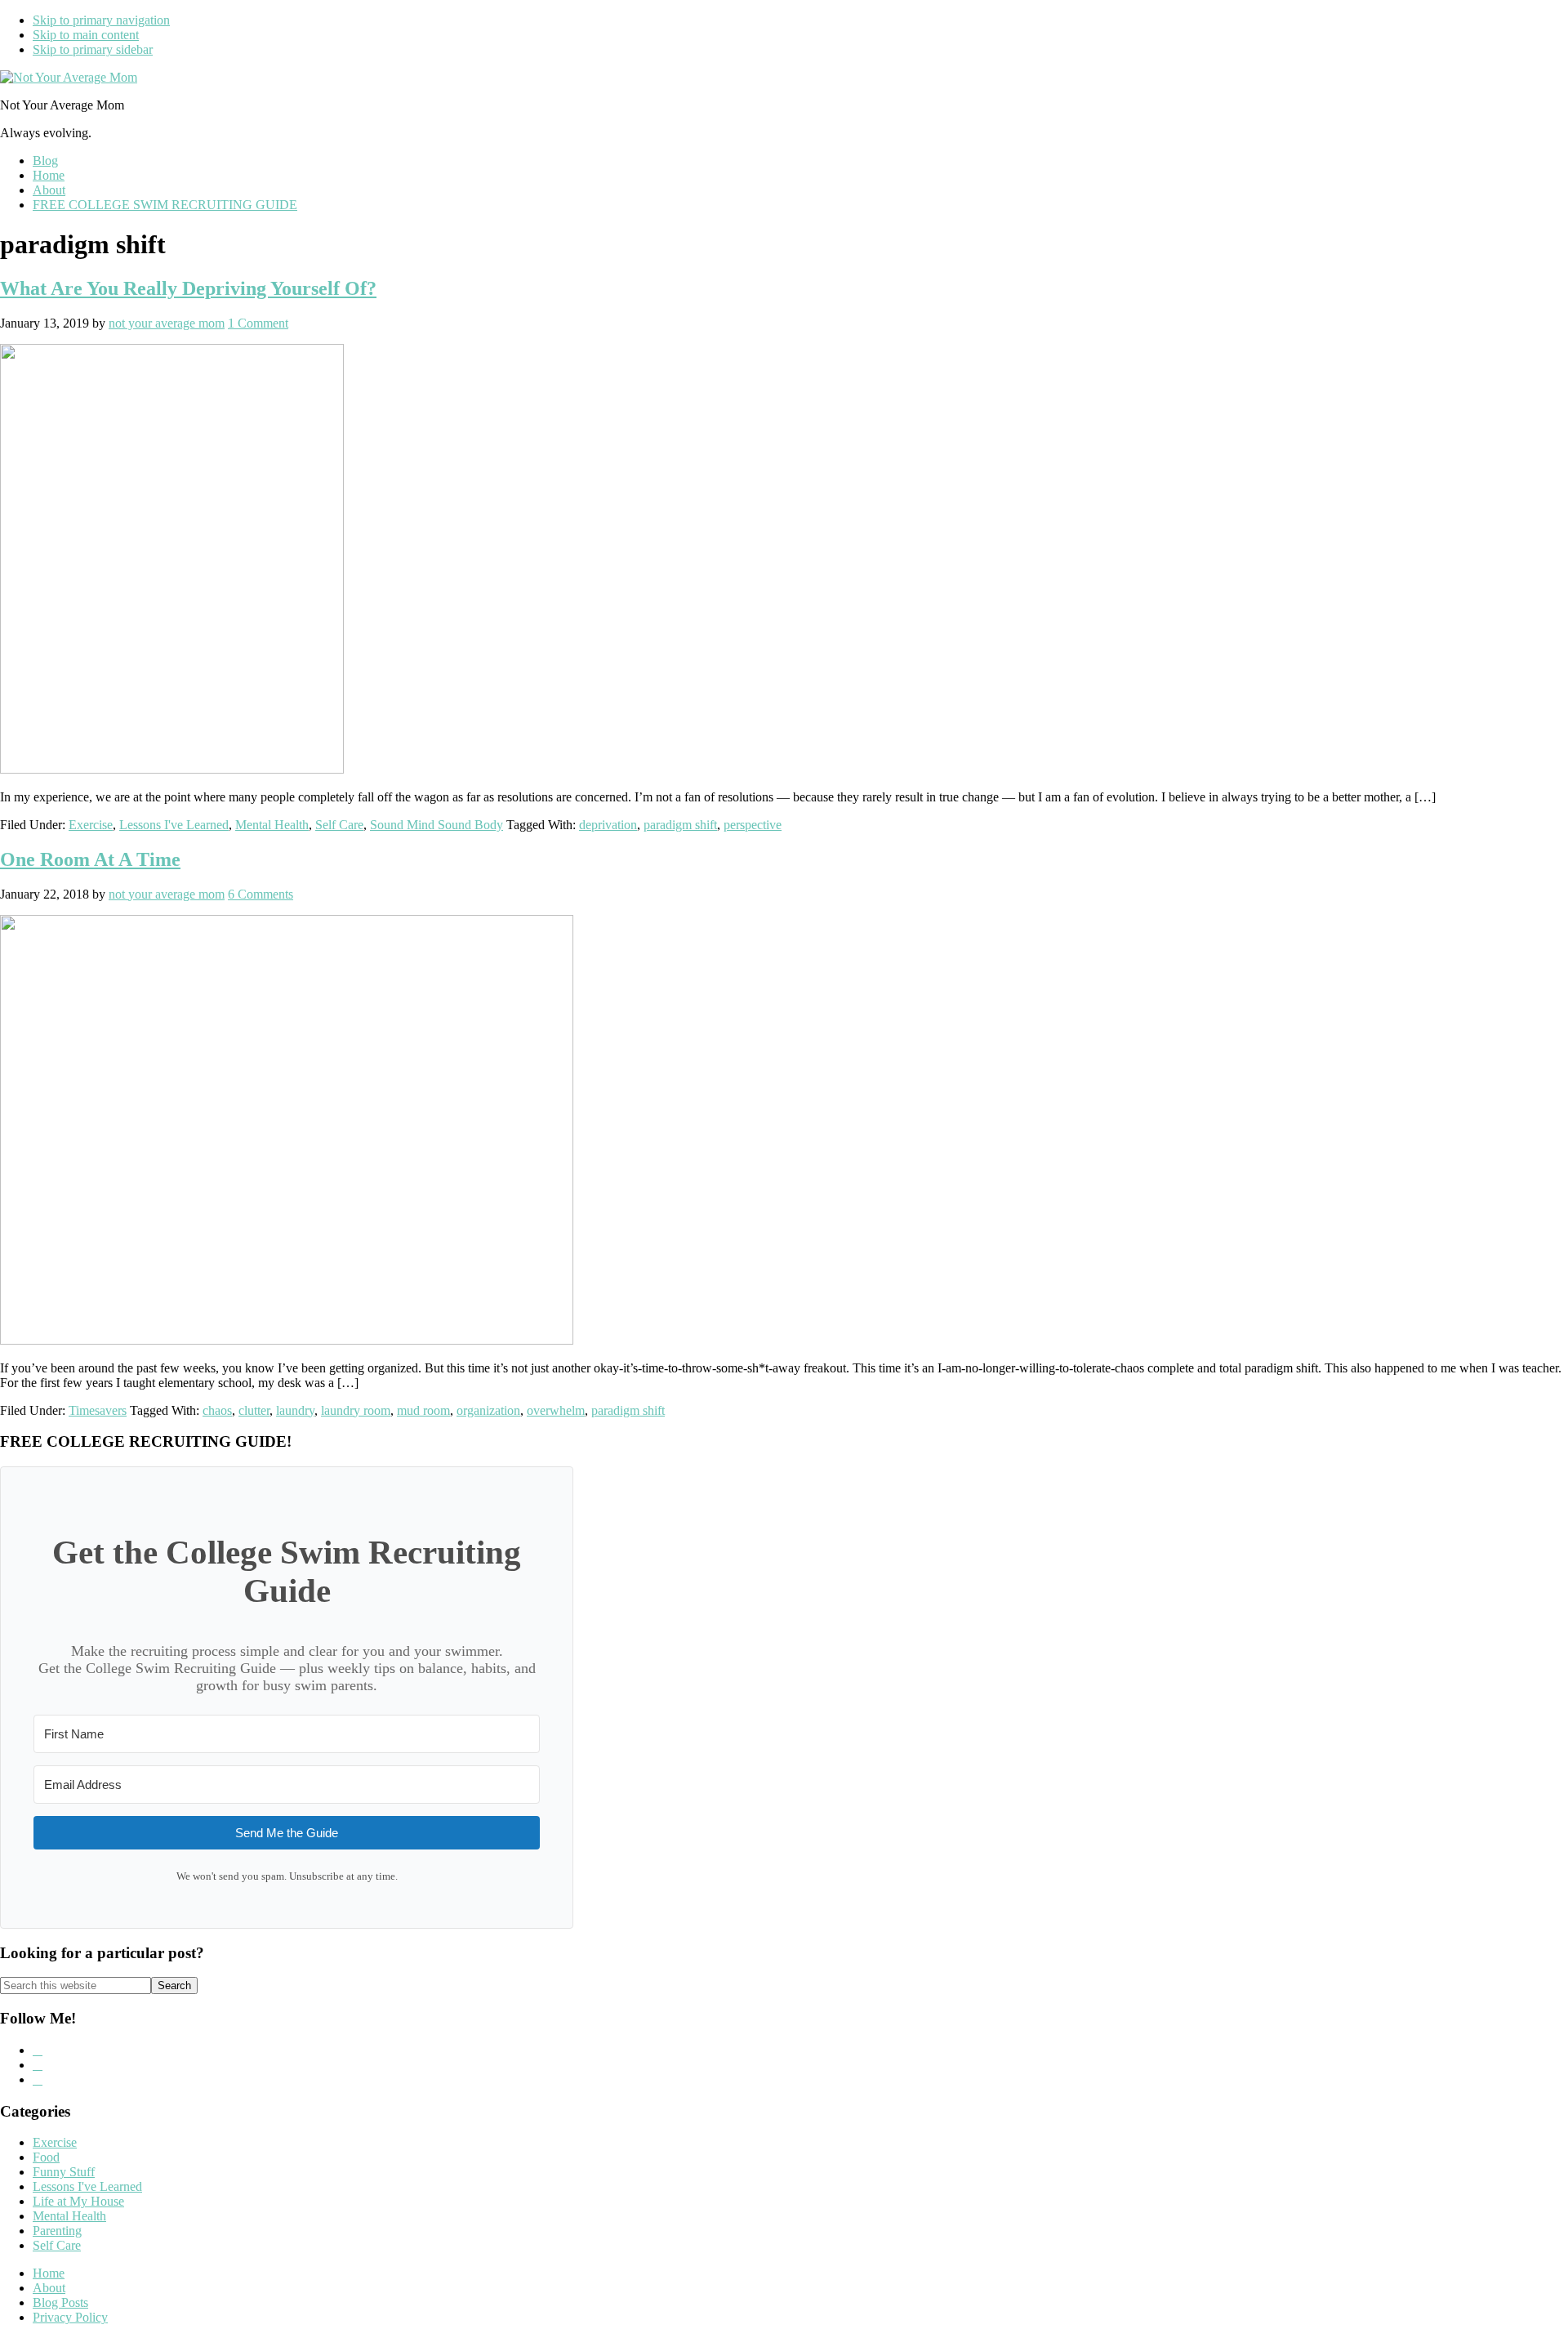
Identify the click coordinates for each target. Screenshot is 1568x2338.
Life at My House (78, 2201)
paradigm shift (680, 825)
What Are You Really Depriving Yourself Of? (188, 288)
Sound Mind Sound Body (437, 825)
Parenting (57, 2231)
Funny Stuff (64, 2172)
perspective (753, 825)
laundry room (356, 1410)
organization (488, 1410)
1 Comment (258, 323)
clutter (254, 1410)
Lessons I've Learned (174, 825)
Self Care (339, 825)
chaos (217, 1410)
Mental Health (272, 825)
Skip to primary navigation (101, 20)
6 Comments (261, 894)
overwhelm (556, 1410)
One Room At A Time (90, 859)
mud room (423, 1410)
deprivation (608, 825)
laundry (295, 1410)
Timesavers (98, 1410)
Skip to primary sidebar (93, 49)
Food (46, 2157)
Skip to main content (86, 35)
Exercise (91, 825)
